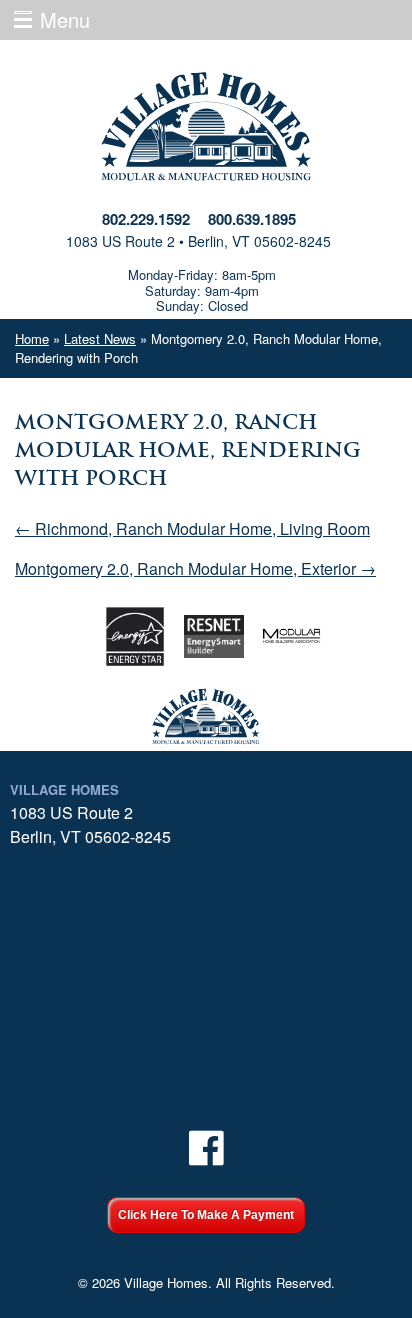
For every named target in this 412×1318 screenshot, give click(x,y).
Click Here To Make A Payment (206, 1215)
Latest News (100, 338)
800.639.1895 (252, 219)
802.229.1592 (146, 219)
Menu (65, 19)
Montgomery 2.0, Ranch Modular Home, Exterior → (195, 568)
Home (32, 338)
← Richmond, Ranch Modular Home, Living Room (192, 528)
